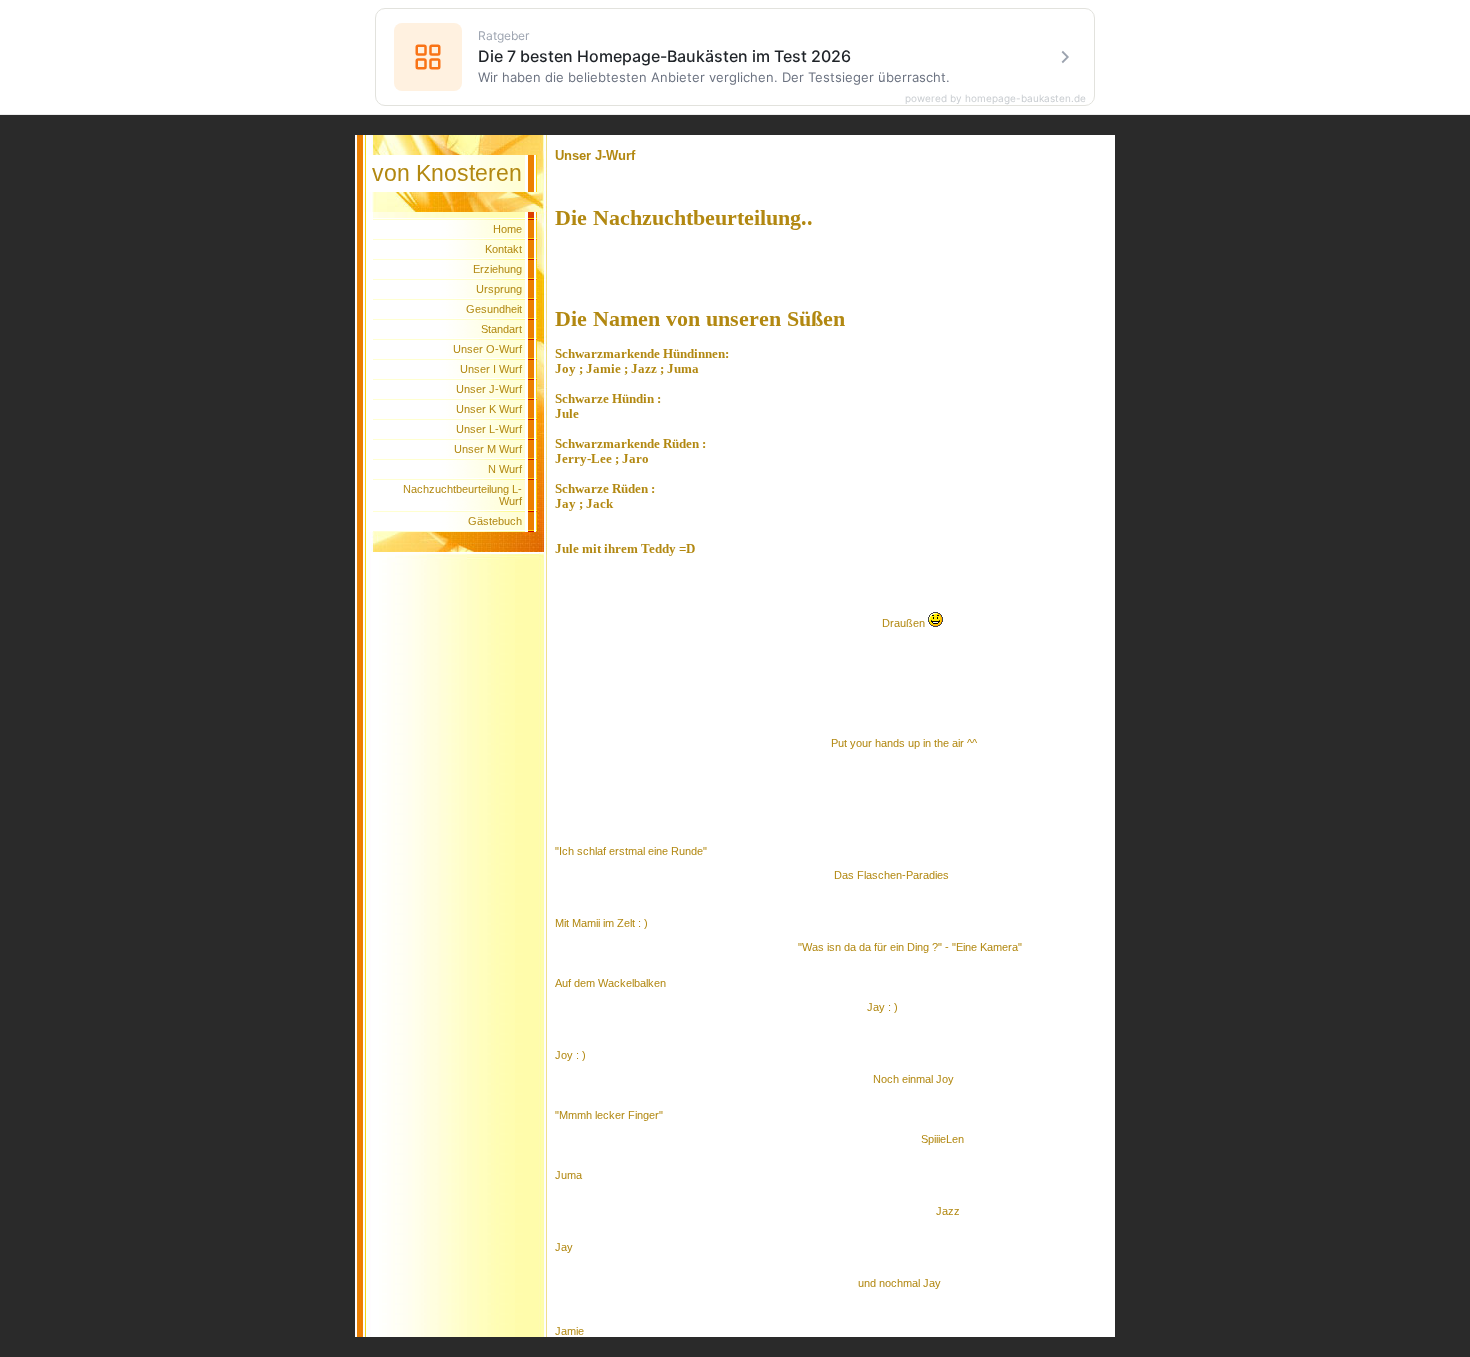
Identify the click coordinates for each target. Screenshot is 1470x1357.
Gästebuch (495, 521)
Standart (501, 329)
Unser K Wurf (489, 409)
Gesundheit (494, 309)
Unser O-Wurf (487, 349)
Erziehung (497, 269)
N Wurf (505, 469)
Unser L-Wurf (489, 429)
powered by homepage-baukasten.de (995, 98)
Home (507, 229)
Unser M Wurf (488, 449)
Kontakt (503, 249)
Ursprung (499, 289)
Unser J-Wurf (489, 389)
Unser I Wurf (491, 369)
